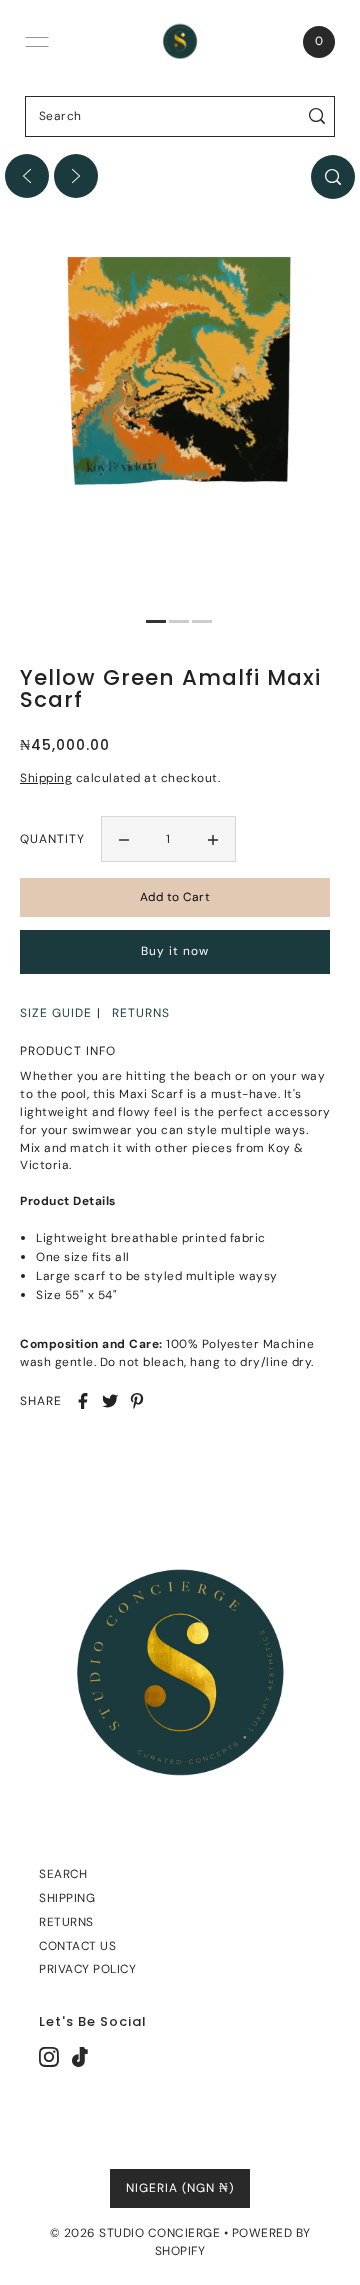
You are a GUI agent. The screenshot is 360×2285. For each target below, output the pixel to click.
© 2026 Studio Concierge (135, 2233)
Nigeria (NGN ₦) (180, 2188)
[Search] (317, 116)
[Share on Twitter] (110, 1401)
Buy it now (175, 951)
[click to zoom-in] (333, 177)
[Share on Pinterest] (137, 1401)
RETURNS (141, 1013)
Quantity (52, 839)
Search (63, 1874)
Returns (66, 1922)
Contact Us (77, 1946)
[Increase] (213, 839)
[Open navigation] (37, 42)
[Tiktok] (80, 2057)
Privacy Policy (87, 1969)
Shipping (46, 778)
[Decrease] (124, 839)
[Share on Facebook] (83, 1401)
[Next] (76, 176)
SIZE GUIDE (56, 1013)
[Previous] (27, 176)
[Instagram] (49, 2057)
